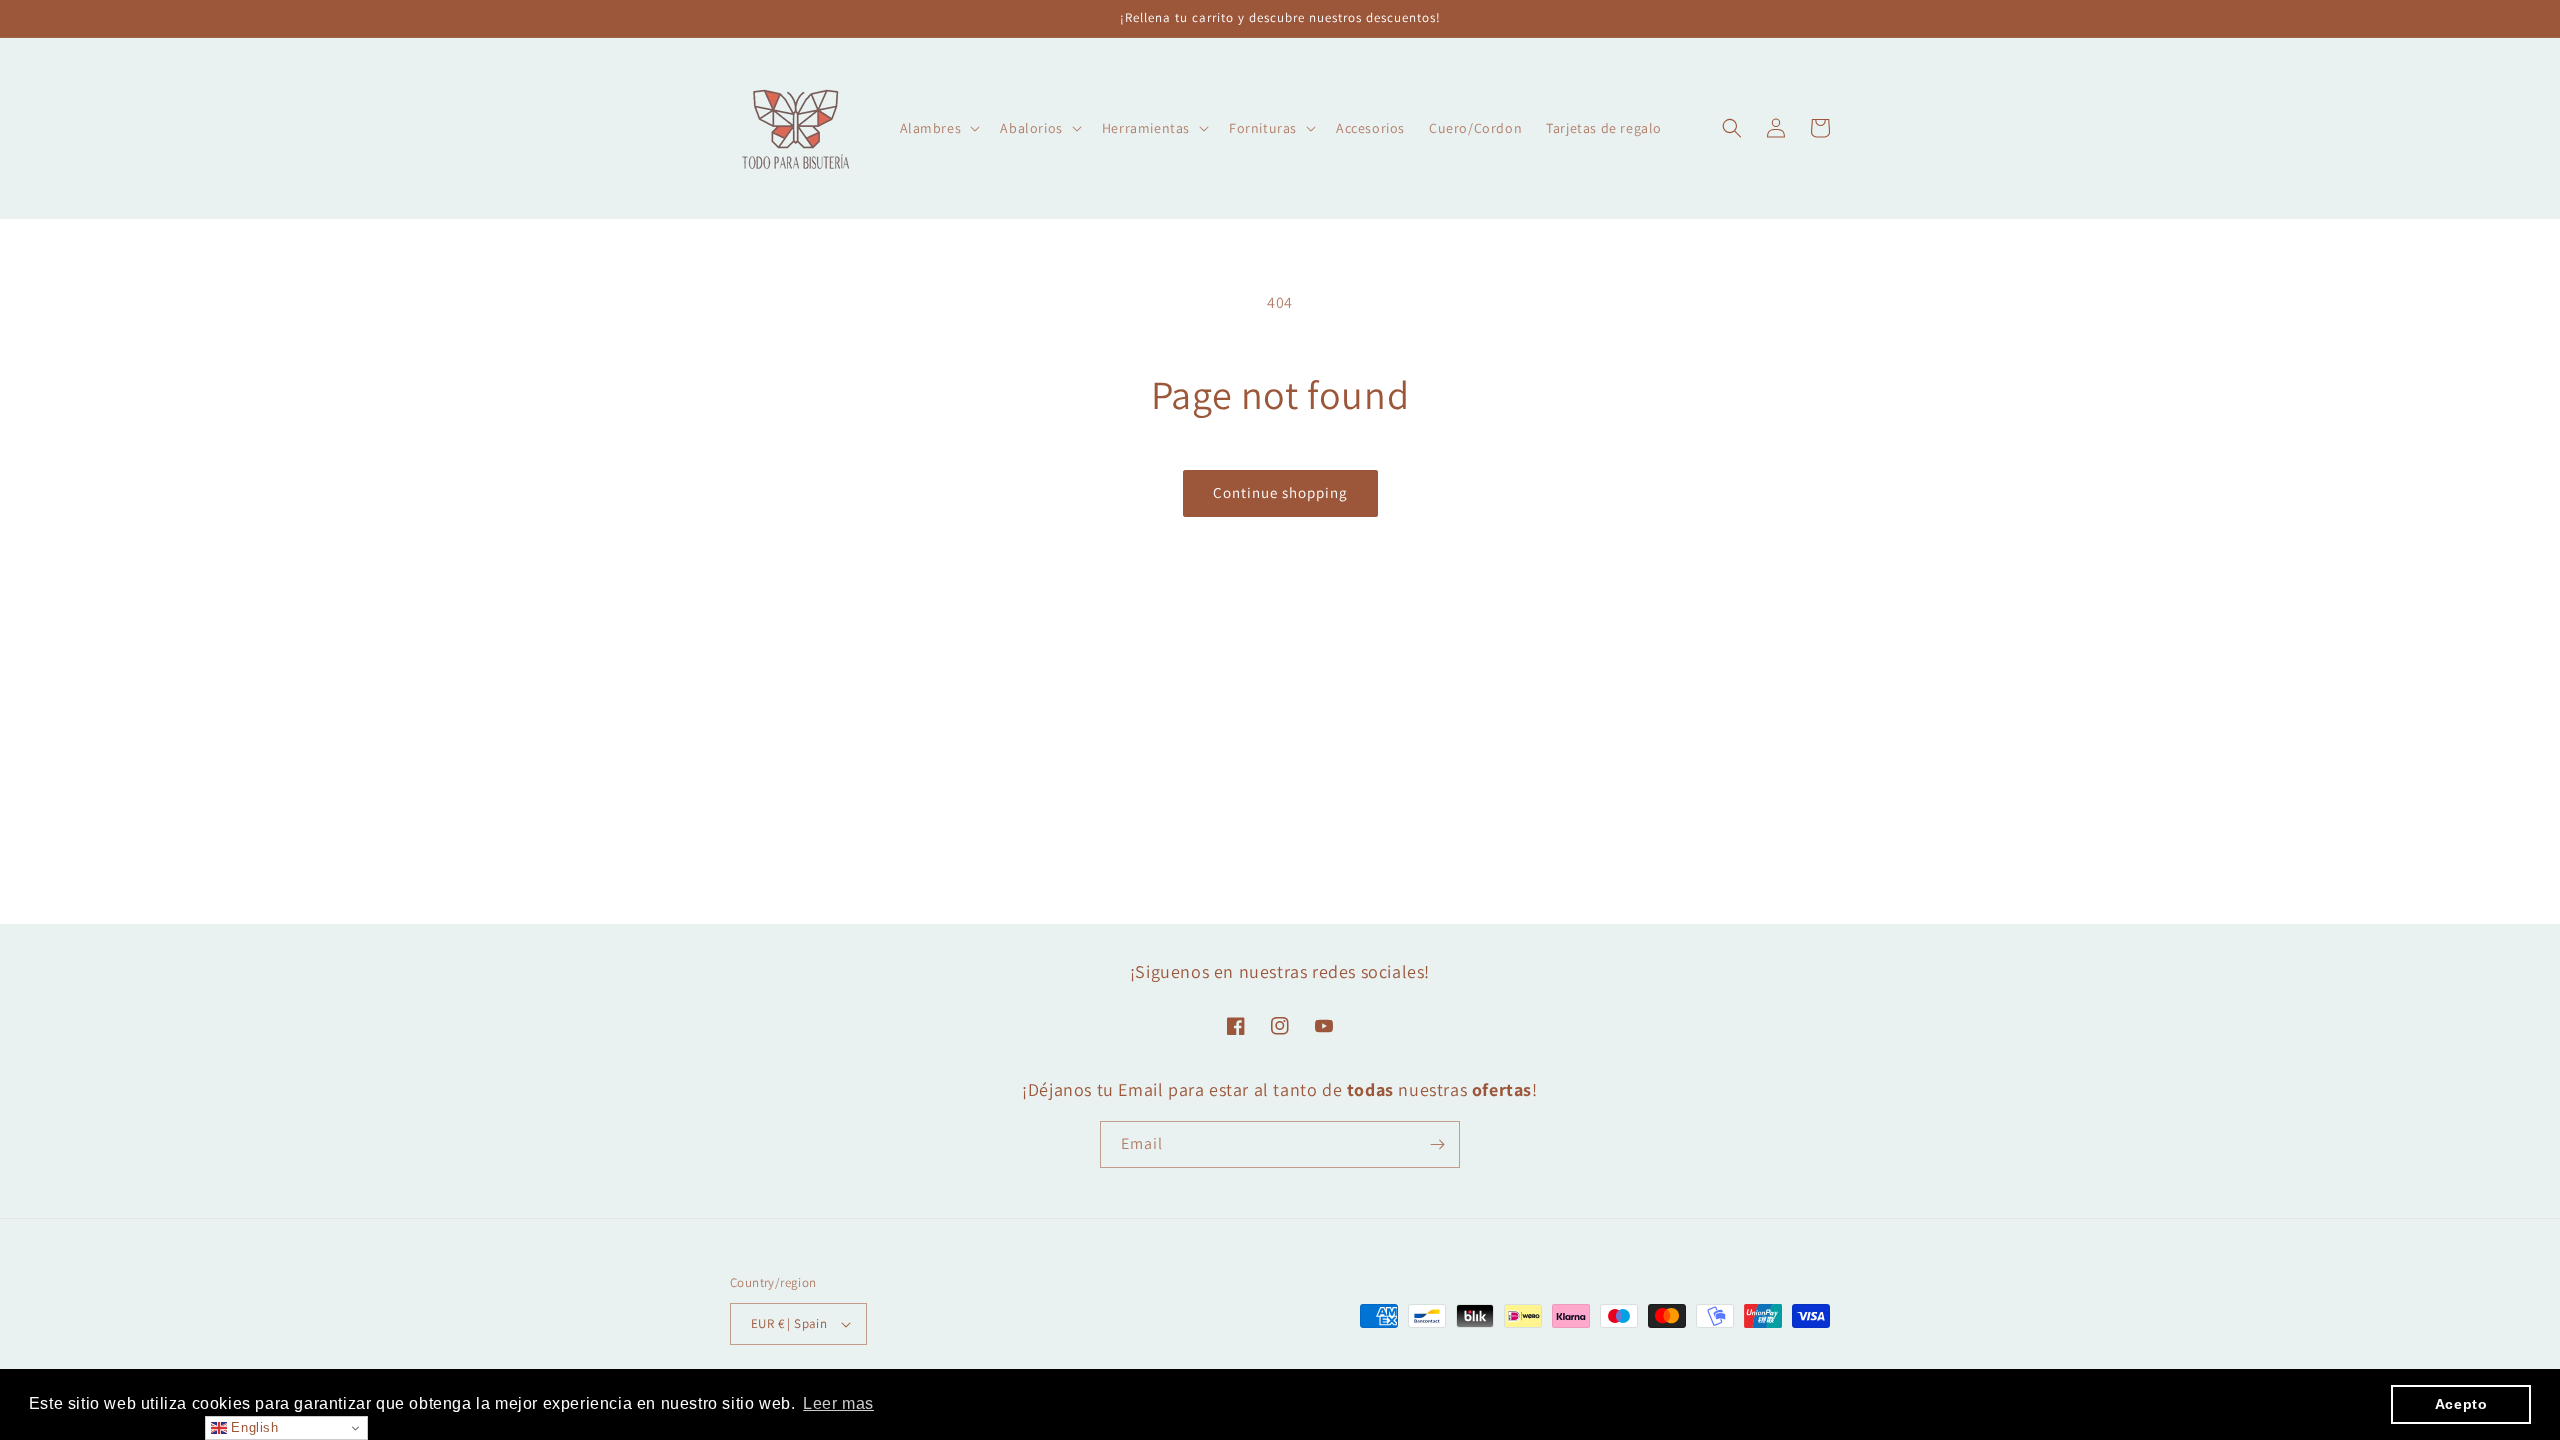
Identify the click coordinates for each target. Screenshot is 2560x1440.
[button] (938, 128)
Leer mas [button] (838, 1403)
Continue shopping (1280, 492)
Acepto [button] (2461, 1404)
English (253, 1427)
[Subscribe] (1437, 1144)
